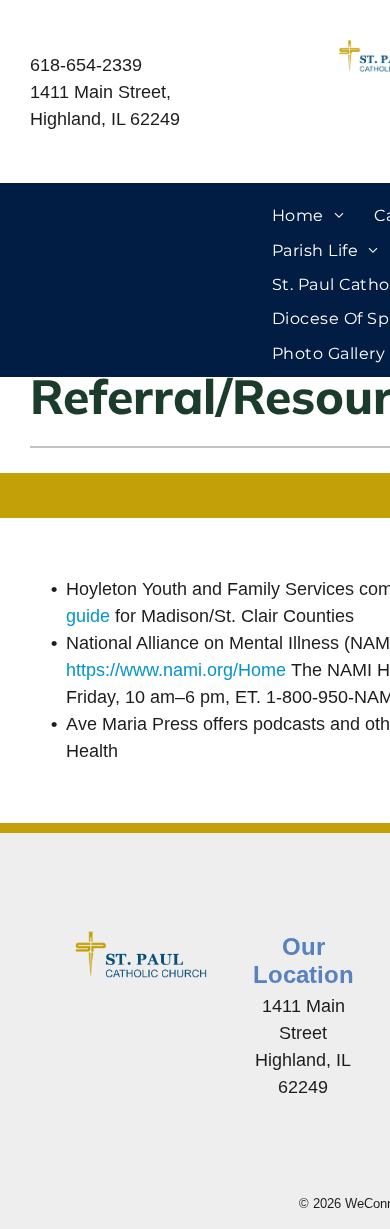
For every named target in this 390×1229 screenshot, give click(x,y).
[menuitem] (308, 216)
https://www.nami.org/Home (176, 670)
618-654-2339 (86, 65)
